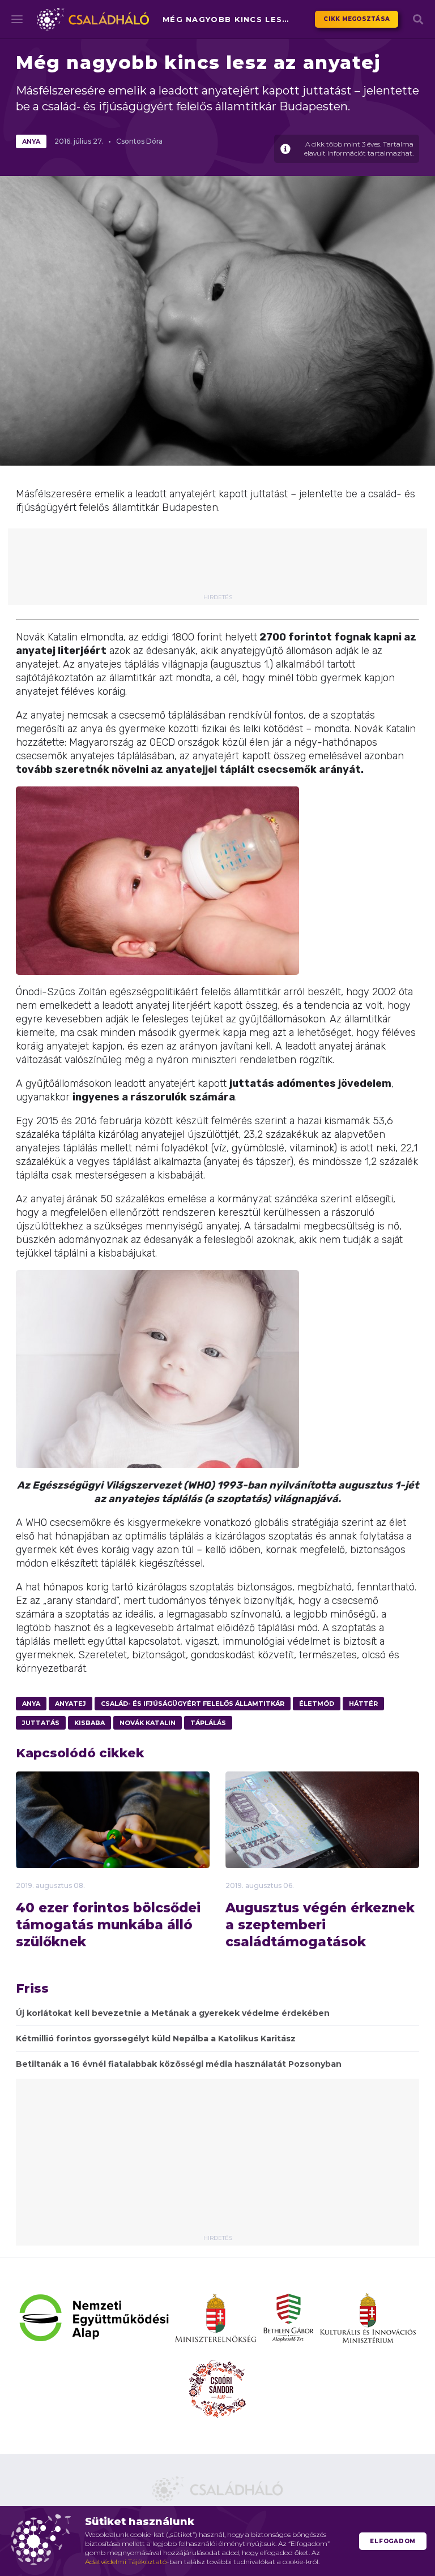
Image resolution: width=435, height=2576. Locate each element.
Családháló (93, 19)
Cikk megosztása (357, 19)
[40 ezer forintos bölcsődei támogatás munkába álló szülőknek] (113, 1837)
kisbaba (89, 1723)
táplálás (208, 1723)
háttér (363, 1704)
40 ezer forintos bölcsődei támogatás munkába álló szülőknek (108, 1925)
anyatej (71, 1704)
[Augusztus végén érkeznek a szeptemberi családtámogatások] (322, 1849)
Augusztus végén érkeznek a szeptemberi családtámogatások (320, 1925)
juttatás (41, 1723)
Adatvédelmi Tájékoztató (126, 2562)
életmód (317, 1704)
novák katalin (148, 1723)
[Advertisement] (225, 565)
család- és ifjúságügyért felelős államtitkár (193, 1704)
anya (31, 141)
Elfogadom (393, 2541)
